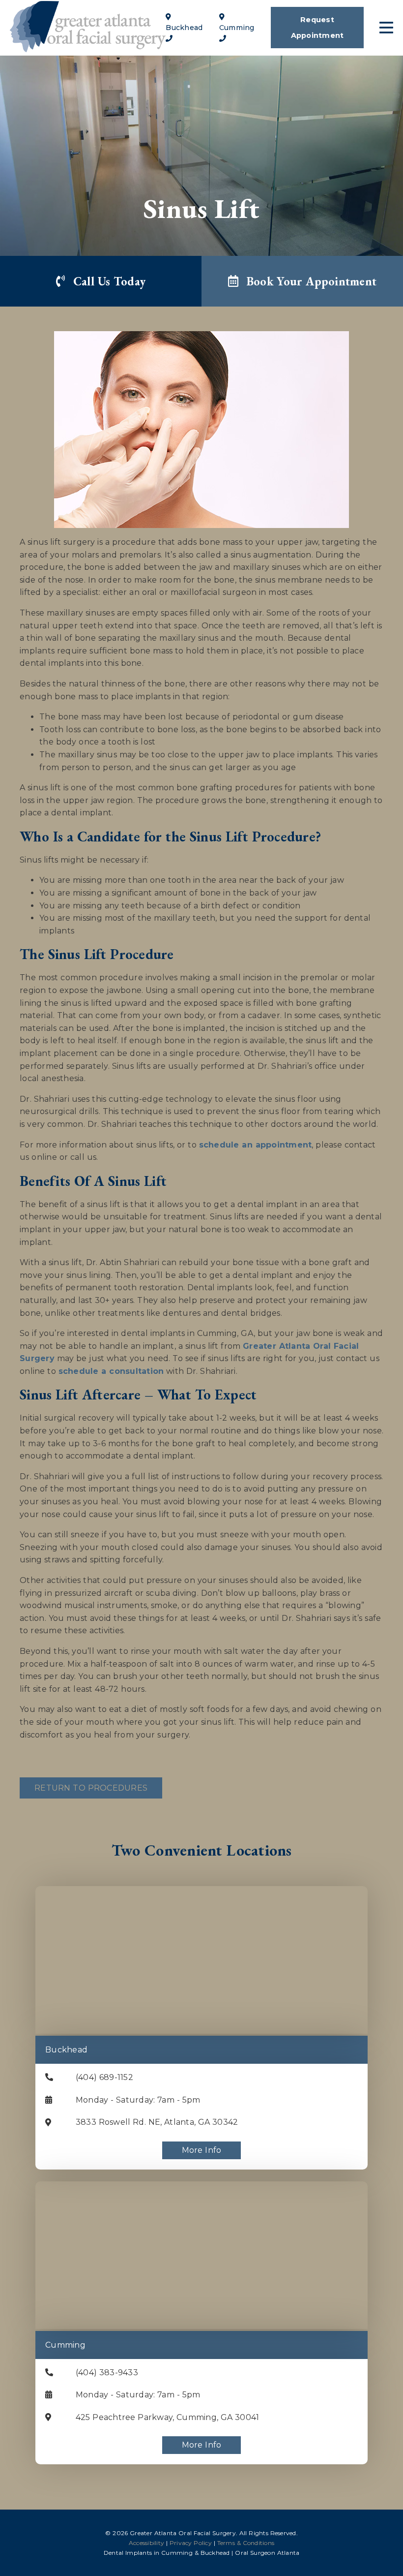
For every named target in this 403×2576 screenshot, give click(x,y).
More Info (202, 2150)
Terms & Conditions (246, 2543)
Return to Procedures (91, 1788)
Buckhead (66, 2050)
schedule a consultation (111, 1371)
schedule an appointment (256, 1145)
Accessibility (146, 2543)
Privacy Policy (191, 2543)
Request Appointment (317, 28)
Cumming (65, 2345)
